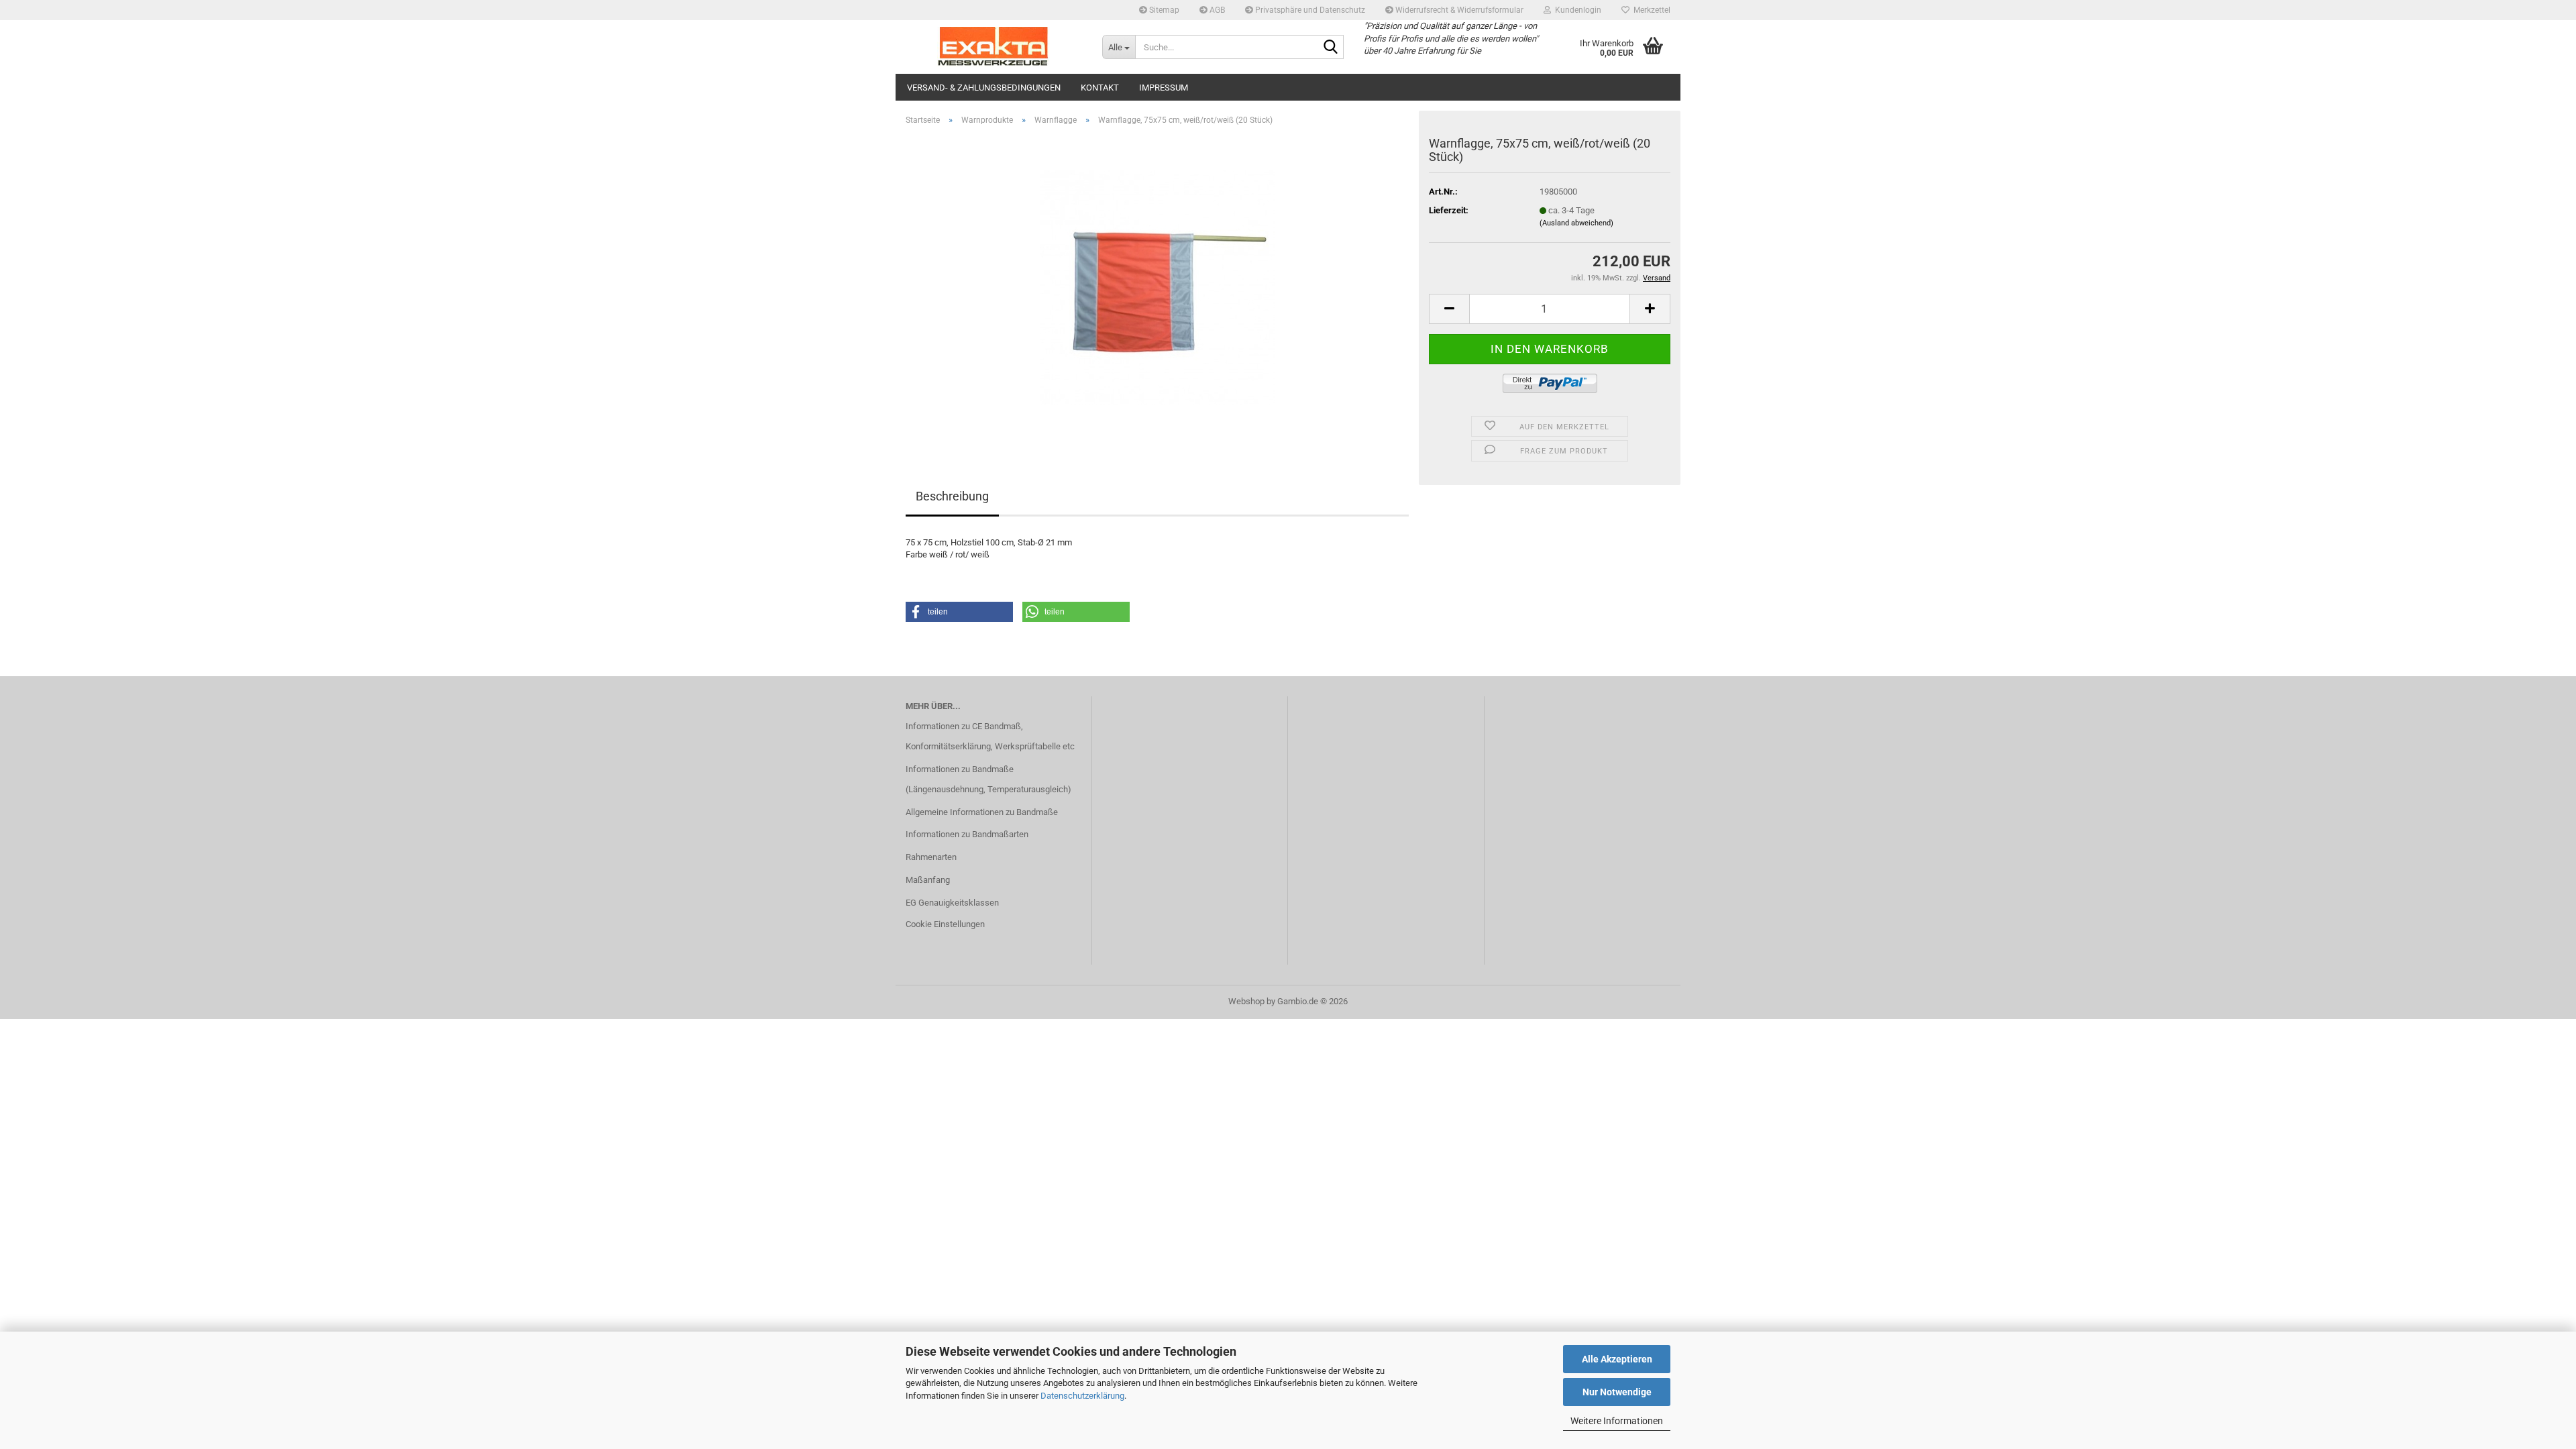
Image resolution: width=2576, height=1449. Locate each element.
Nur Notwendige (1617, 1392)
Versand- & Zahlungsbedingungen (984, 88)
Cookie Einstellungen (945, 924)
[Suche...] (1331, 48)
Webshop (1246, 1001)
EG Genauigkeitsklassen (952, 903)
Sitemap (1163, 10)
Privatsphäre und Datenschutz (1309, 10)
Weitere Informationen (1617, 1421)
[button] (1449, 309)
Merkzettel (1650, 10)
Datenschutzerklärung (1082, 1396)
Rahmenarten (931, 857)
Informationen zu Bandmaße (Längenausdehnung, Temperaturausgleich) (988, 779)
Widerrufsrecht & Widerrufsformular (1458, 10)
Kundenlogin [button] (1576, 10)
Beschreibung (952, 496)
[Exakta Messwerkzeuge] (994, 47)
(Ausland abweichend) (1576, 223)
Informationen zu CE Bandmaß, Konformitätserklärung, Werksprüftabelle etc (990, 736)
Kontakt (1100, 88)
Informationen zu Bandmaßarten (967, 834)
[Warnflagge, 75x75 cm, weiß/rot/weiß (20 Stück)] (1157, 287)
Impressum (1164, 88)
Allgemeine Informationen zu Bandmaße (982, 812)
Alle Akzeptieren (1617, 1359)
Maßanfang (928, 880)
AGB (1216, 10)
